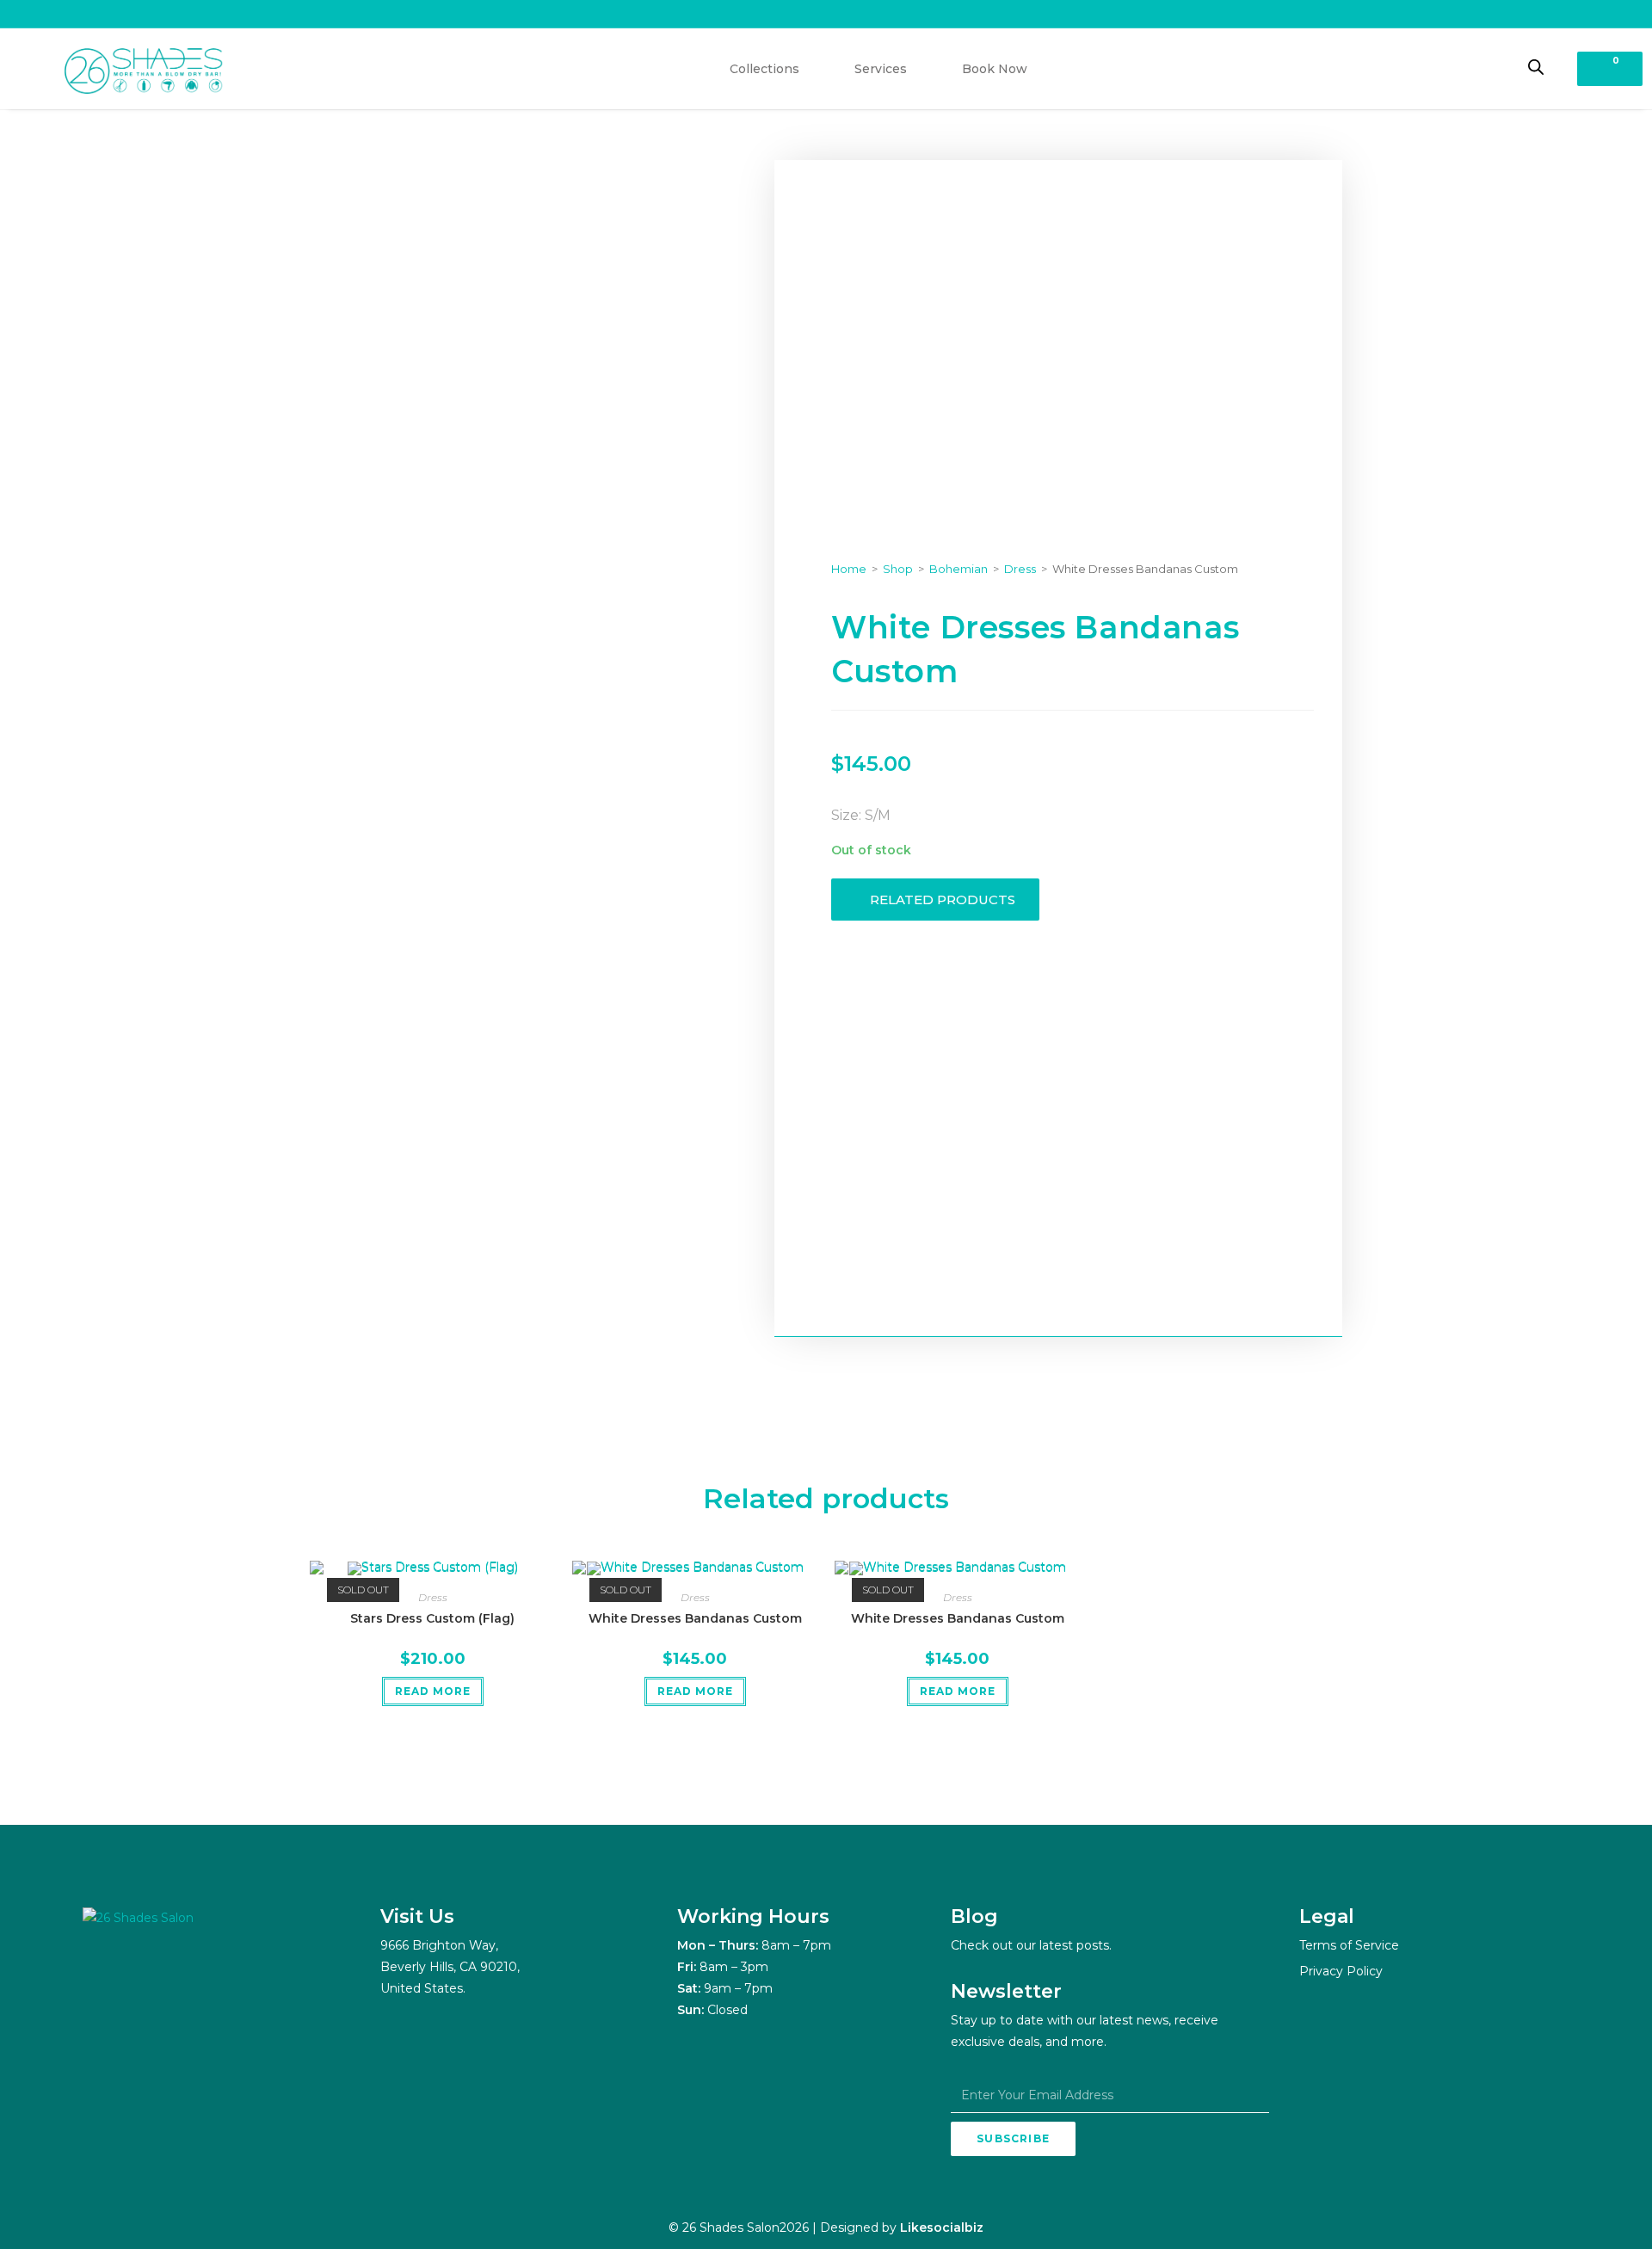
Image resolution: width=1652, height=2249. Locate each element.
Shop (898, 569)
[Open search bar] (1536, 67)
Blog (974, 1916)
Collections (764, 69)
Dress (1020, 569)
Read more (433, 1691)
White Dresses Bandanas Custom (695, 1618)
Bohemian (959, 569)
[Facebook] (143, 1977)
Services (881, 69)
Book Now (995, 69)
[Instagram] (100, 1977)
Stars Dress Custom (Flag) (432, 1618)
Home (849, 569)
